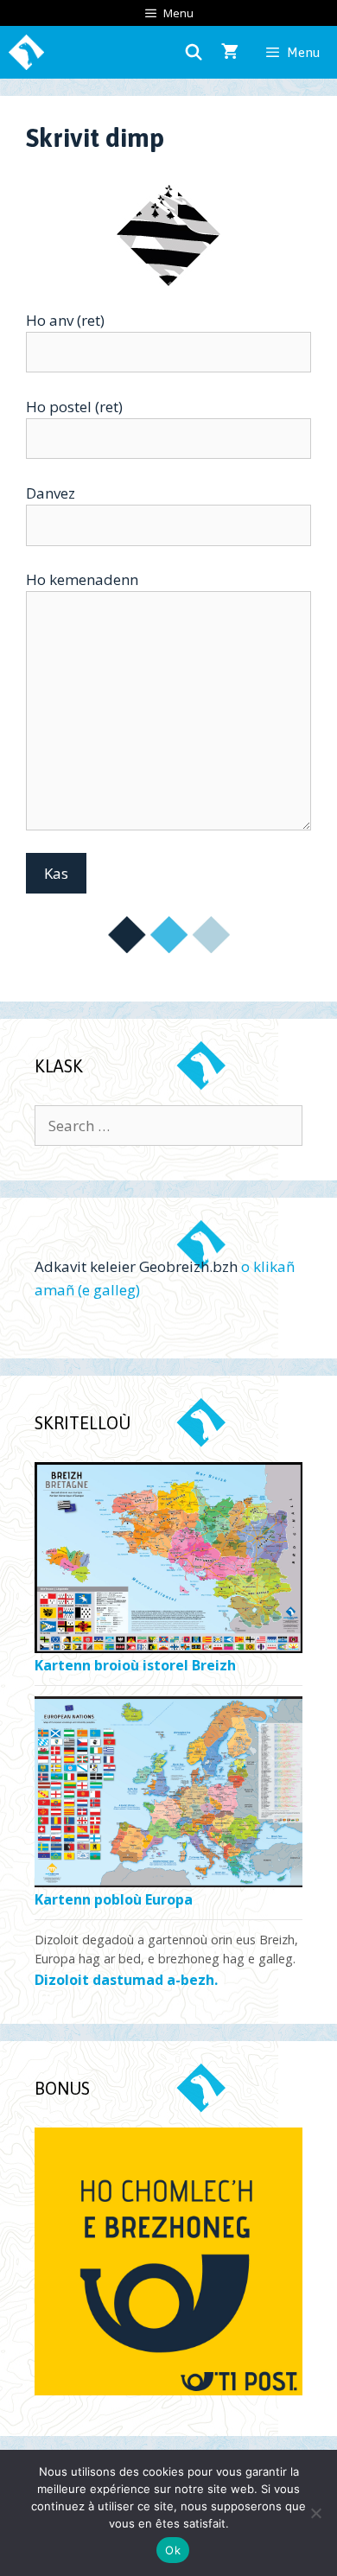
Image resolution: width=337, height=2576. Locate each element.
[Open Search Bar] (194, 52)
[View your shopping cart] (230, 52)
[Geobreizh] (26, 52)
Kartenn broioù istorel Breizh (135, 1666)
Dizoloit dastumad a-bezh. (126, 1980)
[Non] (315, 2513)
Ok (173, 2550)
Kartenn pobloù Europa (114, 1900)
